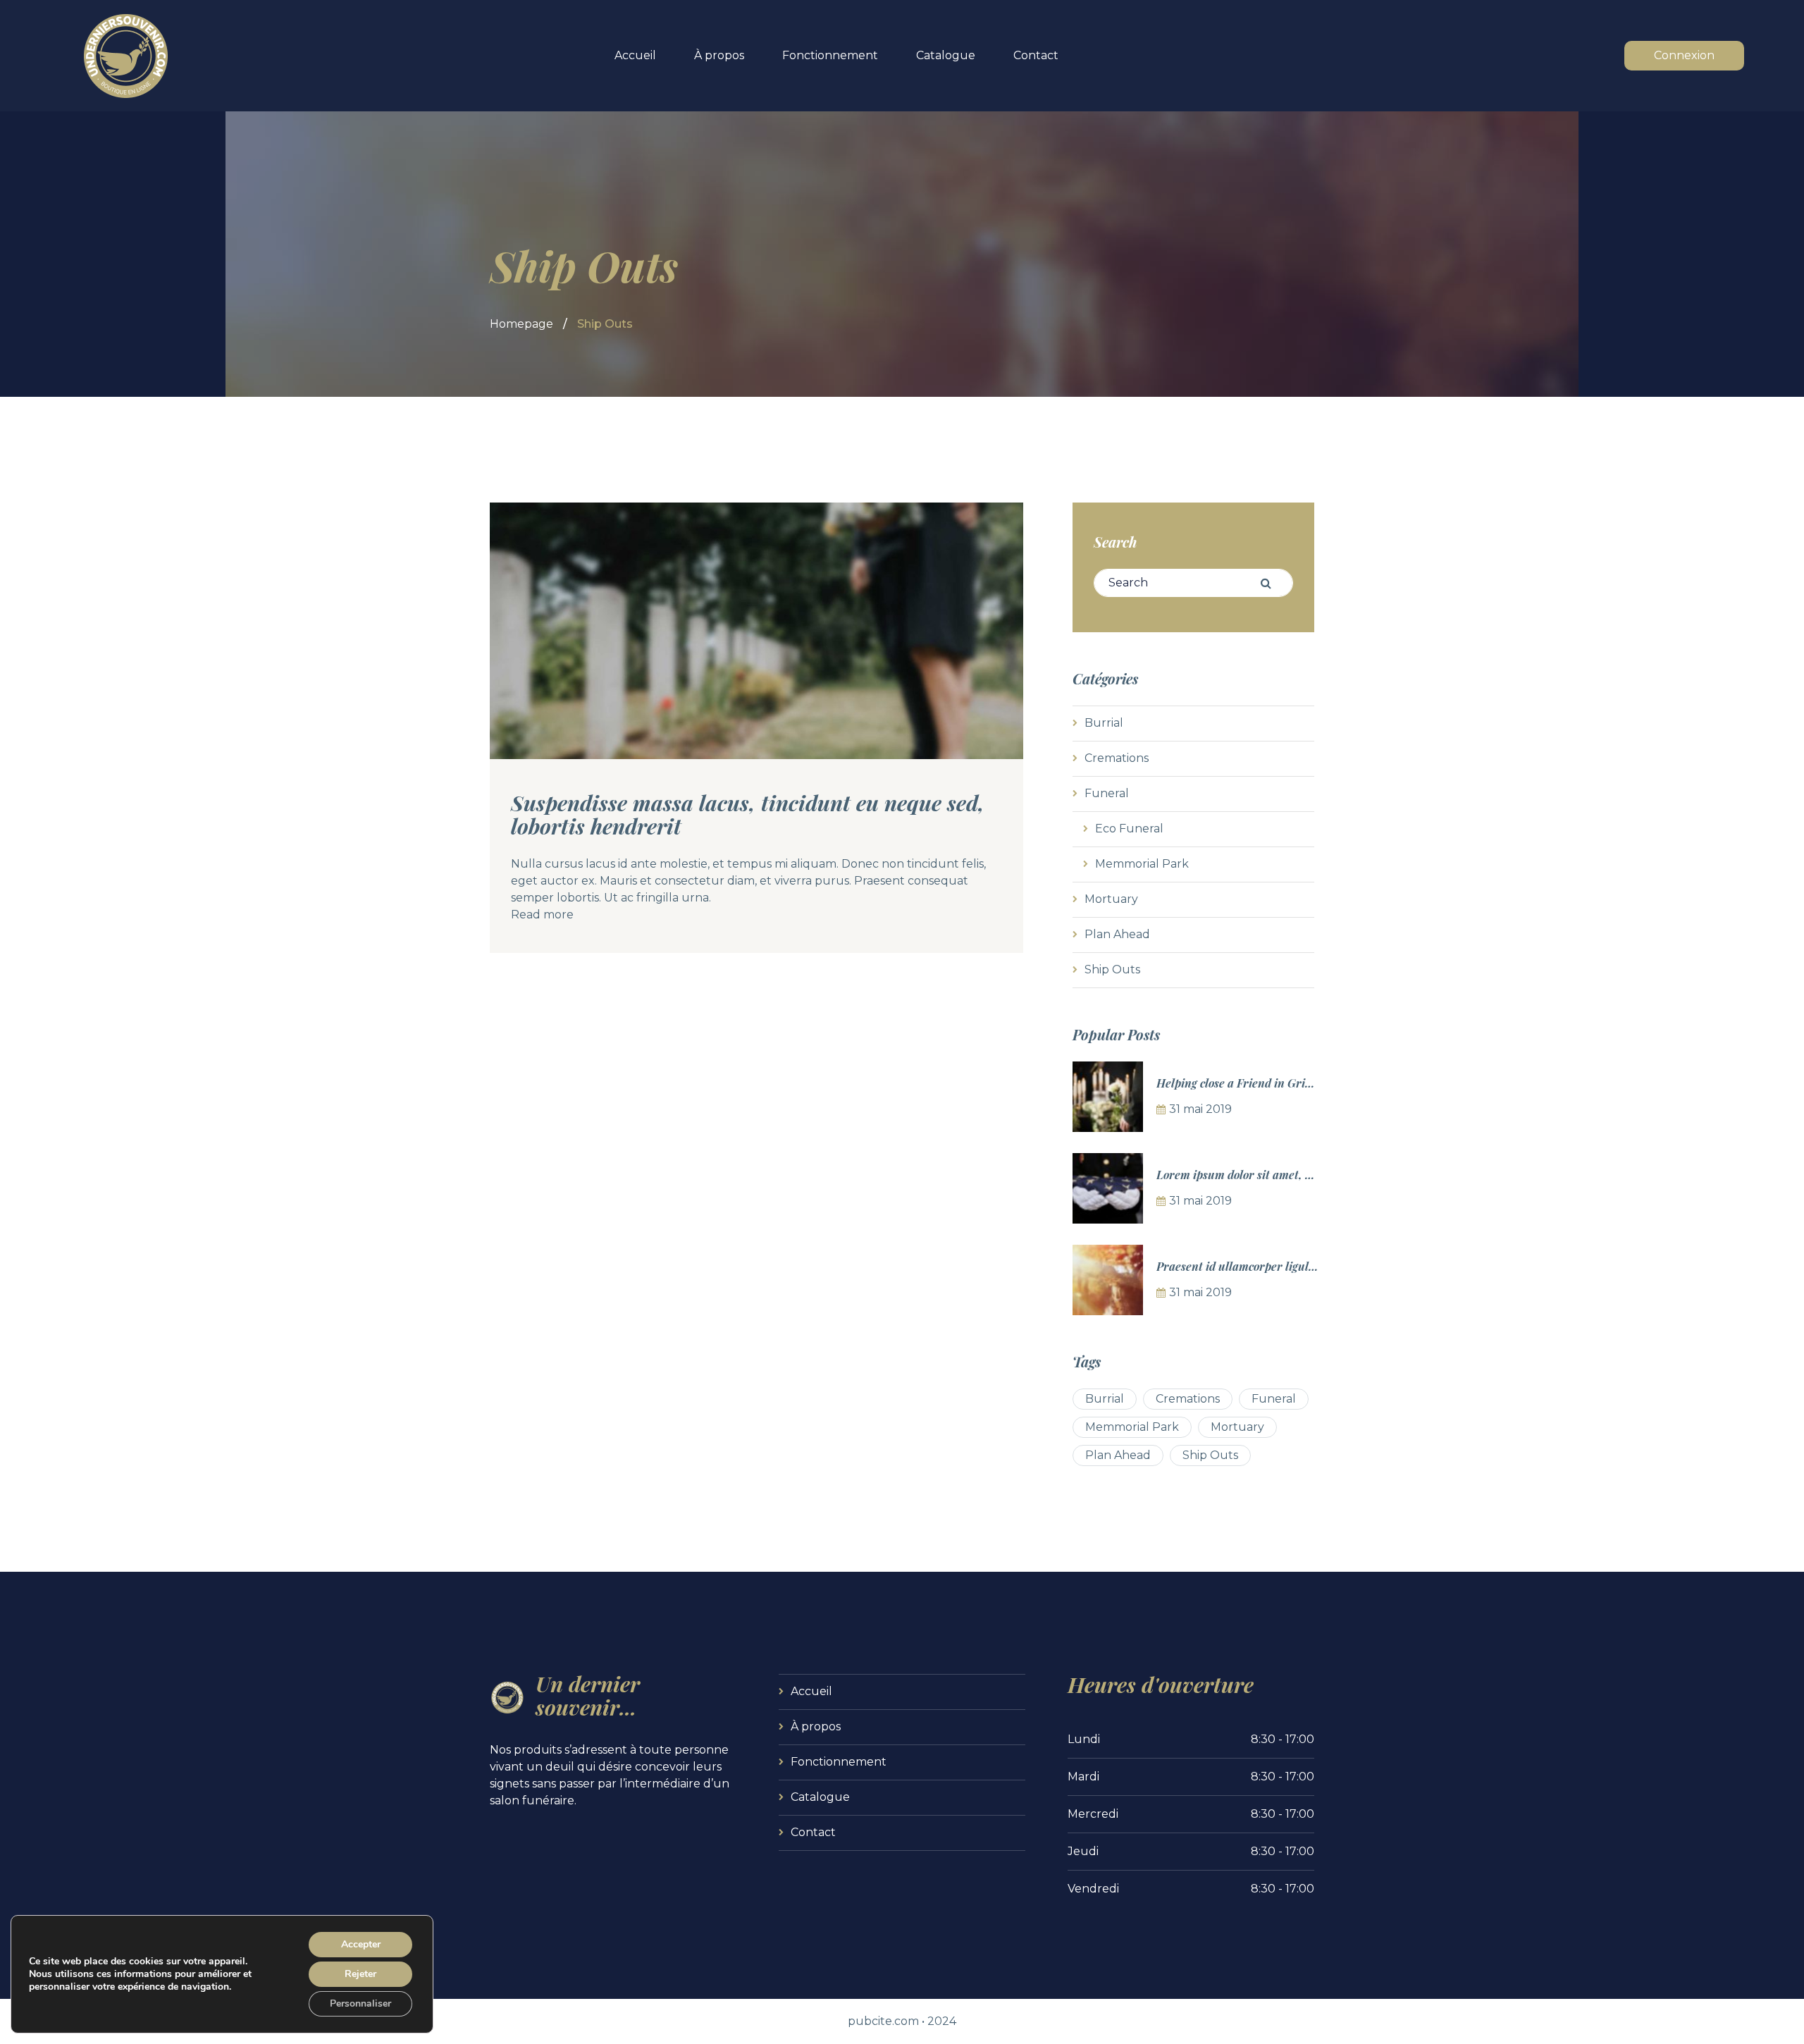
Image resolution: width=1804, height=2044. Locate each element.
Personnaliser (360, 2003)
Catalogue (946, 55)
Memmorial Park (1142, 864)
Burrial (1104, 723)
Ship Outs (1112, 969)
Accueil (635, 55)
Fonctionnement (830, 55)
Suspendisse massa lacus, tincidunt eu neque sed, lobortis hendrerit (748, 814)
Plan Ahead (1117, 934)
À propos (719, 55)
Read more (542, 915)
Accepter (361, 1944)
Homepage (521, 324)
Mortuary (1111, 899)
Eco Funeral (1129, 829)
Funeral (1107, 793)
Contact (1036, 55)
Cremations (1117, 758)
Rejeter (360, 1974)
